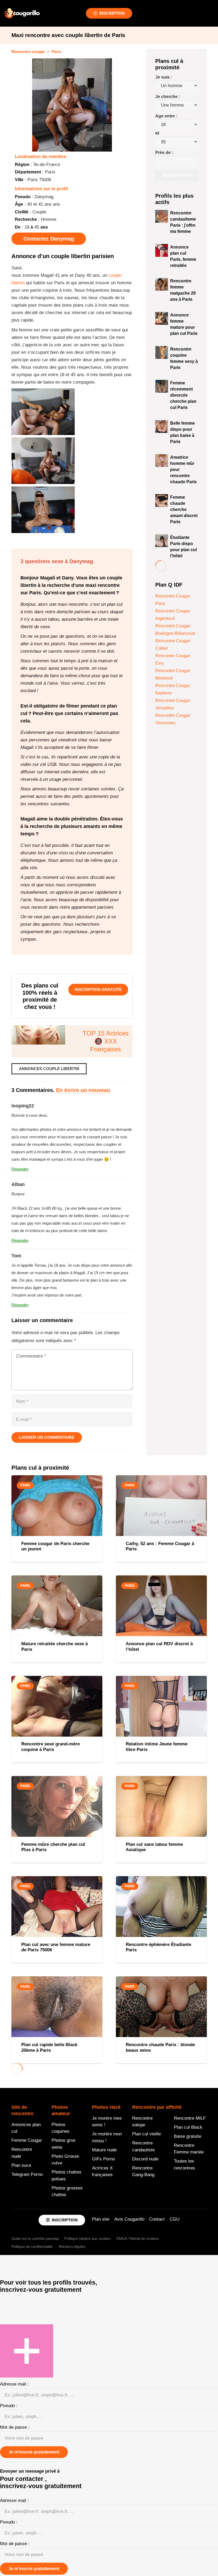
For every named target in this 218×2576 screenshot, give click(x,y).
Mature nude (104, 2150)
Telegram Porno (27, 2174)
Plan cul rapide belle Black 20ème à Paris (49, 2047)
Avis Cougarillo (129, 2219)
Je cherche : (168, 97)
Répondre (20, 1169)
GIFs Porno (103, 2159)
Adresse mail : (14, 2384)
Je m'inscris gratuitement (34, 2452)
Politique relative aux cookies (87, 2238)
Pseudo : (9, 2406)
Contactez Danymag (49, 239)
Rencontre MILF (190, 2118)
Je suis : (164, 77)
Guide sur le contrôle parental (35, 2238)
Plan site (101, 2219)
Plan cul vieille (146, 2134)
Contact (157, 2219)
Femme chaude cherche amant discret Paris (184, 509)
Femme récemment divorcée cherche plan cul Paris (183, 395)
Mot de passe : (15, 2427)
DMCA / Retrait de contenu (138, 2238)
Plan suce (21, 2165)
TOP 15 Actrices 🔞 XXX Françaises (106, 1041)
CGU (175, 2219)
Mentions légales (72, 2246)
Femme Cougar (27, 2140)
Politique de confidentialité (32, 2246)
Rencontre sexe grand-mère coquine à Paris (51, 1747)
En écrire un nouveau (83, 1090)
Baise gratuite (188, 2136)
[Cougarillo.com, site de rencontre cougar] (22, 13)
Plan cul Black (188, 2127)
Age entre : (166, 116)
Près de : (164, 153)
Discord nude (145, 2159)
